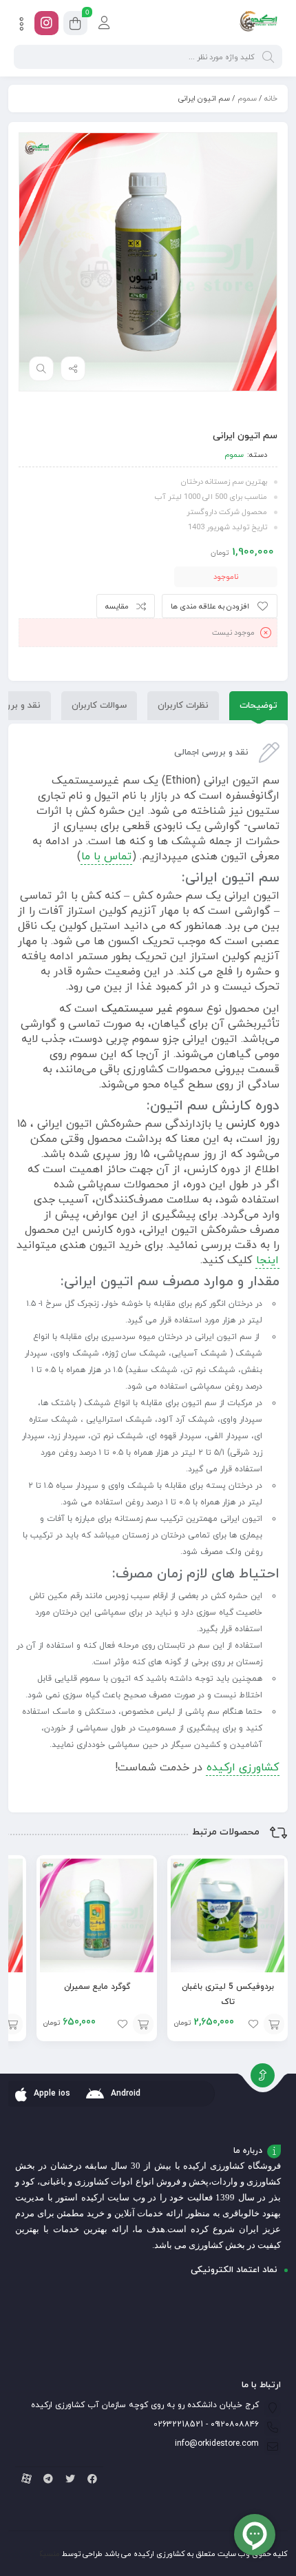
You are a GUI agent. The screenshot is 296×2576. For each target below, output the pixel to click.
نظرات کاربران (183, 706)
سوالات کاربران (99, 706)
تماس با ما (106, 857)
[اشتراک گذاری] (73, 369)
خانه (271, 99)
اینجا (267, 1260)
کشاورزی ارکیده (243, 1768)
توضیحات (258, 706)
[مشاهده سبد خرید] (75, 25)
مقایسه (117, 606)
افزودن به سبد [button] (274, 2024)
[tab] (258, 706)
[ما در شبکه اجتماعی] (46, 23)
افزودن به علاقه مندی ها (210, 606)
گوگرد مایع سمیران (97, 1987)
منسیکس (44, 2554)
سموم (247, 99)
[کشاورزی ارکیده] (258, 23)
